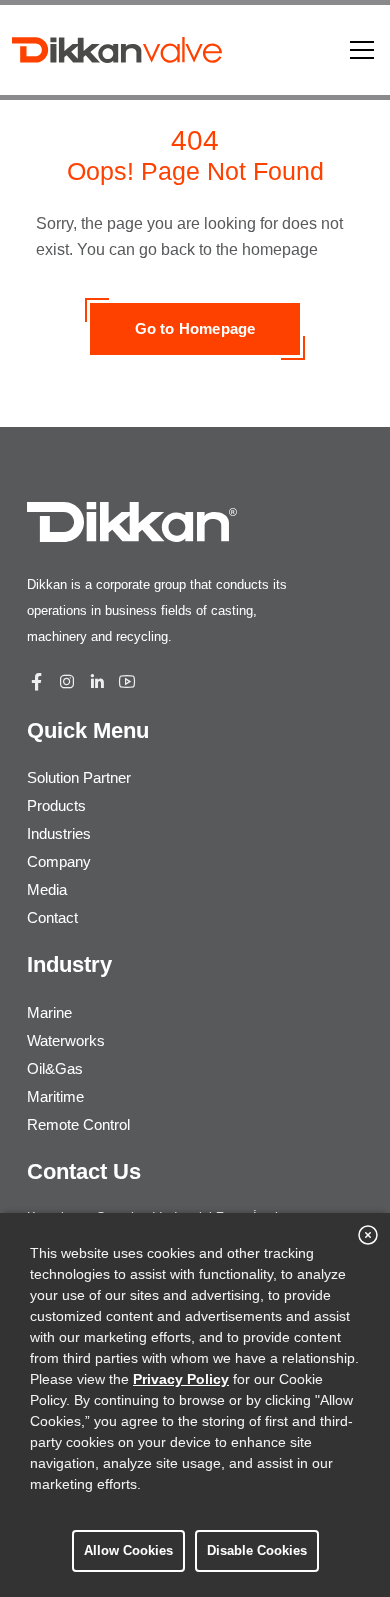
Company (59, 861)
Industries (59, 833)
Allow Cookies (128, 1550)
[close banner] (368, 1235)
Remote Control (78, 1124)
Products (56, 805)
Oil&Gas (55, 1068)
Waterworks (66, 1040)
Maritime (55, 1096)
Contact (52, 917)
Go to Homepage (195, 328)
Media (47, 889)
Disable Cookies (257, 1550)
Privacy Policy (181, 1379)
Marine (49, 1012)
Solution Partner (79, 777)
